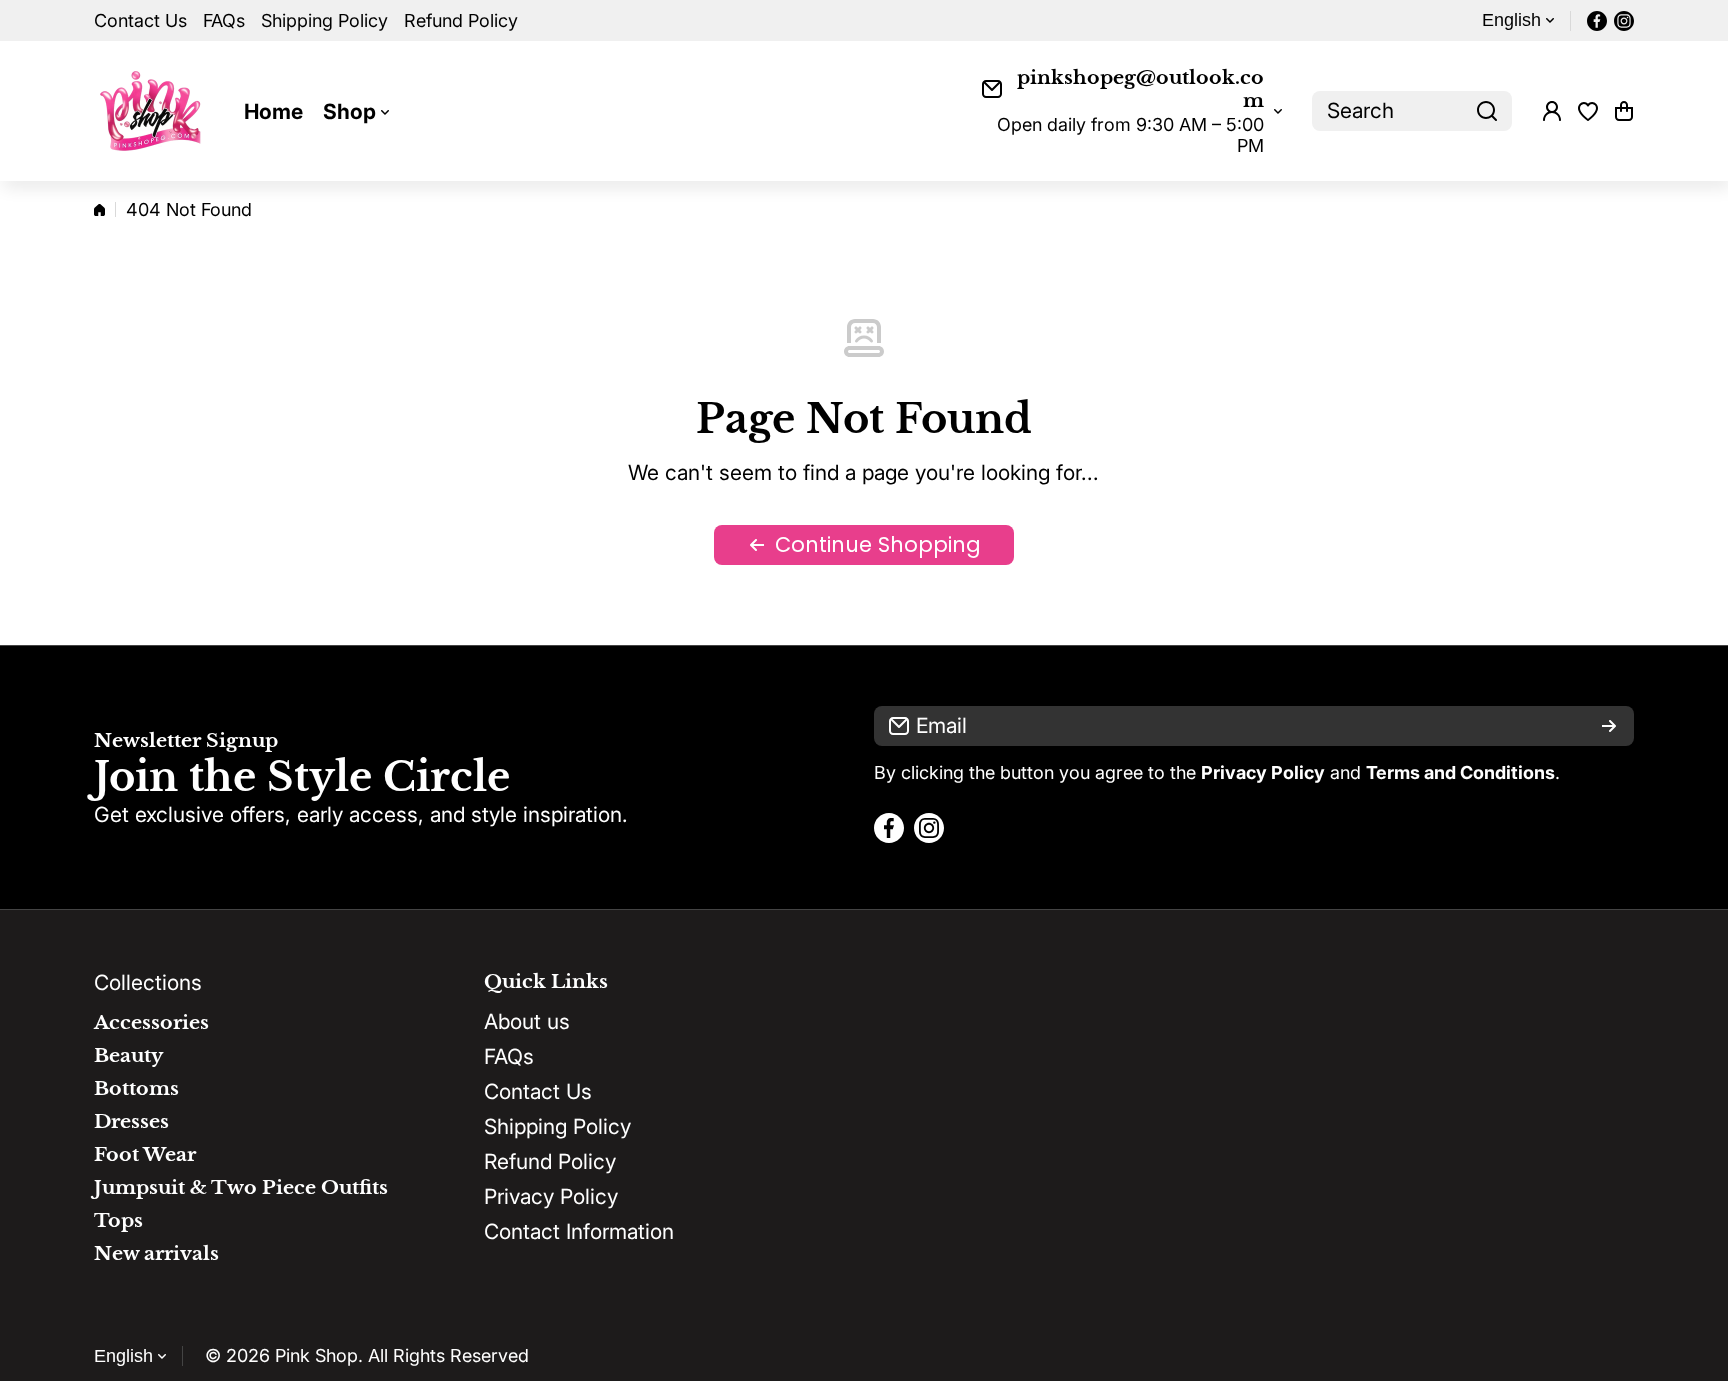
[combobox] (1412, 111)
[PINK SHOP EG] (154, 111)
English (1511, 20)
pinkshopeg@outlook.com (1140, 89)
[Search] (1487, 111)
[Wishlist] (1588, 111)
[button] (1624, 111)
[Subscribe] (1609, 726)
